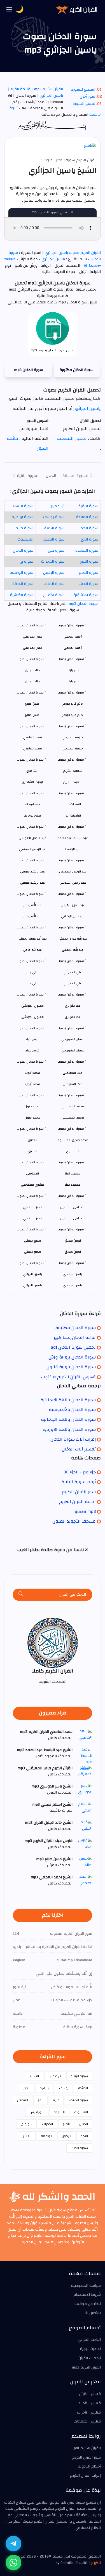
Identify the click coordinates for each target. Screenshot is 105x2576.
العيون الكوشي (32, 1017)
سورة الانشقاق (85, 595)
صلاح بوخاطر (32, 816)
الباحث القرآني (89, 2340)
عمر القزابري (73, 1017)
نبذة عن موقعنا (88, 2304)
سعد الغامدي (32, 748)
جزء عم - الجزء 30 (80, 1472)
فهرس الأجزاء (90, 2403)
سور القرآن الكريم (79, 1492)
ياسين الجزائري (51, 96)
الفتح (66, 2124)
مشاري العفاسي (32, 1185)
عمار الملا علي (32, 648)
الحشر (27, 2136)
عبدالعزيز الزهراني (73, 916)
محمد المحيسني (73, 1118)
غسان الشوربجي (73, 1050)
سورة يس (56, 551)
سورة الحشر (88, 584)
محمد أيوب (32, 1084)
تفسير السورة (84, 104)
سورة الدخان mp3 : (82, 604)
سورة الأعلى (54, 595)
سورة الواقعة (22, 573)
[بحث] (21, 1595)
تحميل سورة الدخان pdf (73, 1347)
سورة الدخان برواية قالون (71, 1367)
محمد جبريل (32, 1118)
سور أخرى (87, 96)
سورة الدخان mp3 (29, 370)
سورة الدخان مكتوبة (77, 370)
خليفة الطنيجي (73, 748)
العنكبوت (25, 539)
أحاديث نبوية (90, 2349)
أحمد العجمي (73, 648)
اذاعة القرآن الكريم (77, 1502)
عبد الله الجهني (73, 950)
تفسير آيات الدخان (79, 1449)
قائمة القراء (20, 89)
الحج (40, 2100)
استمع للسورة (83, 89)
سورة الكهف (53, 528)
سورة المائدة (87, 517)
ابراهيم (45, 2088)
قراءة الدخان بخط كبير (75, 1337)
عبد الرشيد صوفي (32, 883)
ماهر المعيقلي (73, 1084)
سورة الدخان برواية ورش (72, 1357)
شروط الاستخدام (87, 2295)
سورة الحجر (89, 528)
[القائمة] (9, 10)
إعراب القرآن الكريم (85, 2476)
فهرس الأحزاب (89, 2412)
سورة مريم (24, 528)
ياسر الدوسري (73, 1285)
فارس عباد (32, 1050)
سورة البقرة (88, 506)
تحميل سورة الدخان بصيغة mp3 (53, 350)
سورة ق (26, 562)
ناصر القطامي (32, 1218)
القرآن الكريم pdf (87, 2448)
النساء (34, 2076)
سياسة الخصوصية (86, 2286)
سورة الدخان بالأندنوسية (72, 1410)
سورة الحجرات (53, 562)
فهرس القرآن (90, 2394)
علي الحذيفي (73, 983)
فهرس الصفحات (87, 2421)
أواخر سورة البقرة (79, 1482)
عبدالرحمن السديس (73, 883)
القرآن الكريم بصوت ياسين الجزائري (72, 253)
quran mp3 (85, 1511)
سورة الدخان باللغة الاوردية (69, 1429)
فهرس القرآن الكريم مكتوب (68, 1377)
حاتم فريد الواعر (73, 715)
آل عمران (57, 506)
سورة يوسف (54, 517)
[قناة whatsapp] (13, 2563)
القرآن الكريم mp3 (48, 89)
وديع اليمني (32, 1252)
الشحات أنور (73, 816)
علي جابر (32, 983)
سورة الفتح (89, 562)
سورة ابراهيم (22, 517)
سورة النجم (89, 573)
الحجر (27, 2088)
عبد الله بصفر (32, 916)
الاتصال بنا (93, 2313)
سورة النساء (23, 506)
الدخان (51, 476)
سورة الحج (90, 539)
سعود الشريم (73, 782)
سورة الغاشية (22, 595)
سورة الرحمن (54, 573)
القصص (23, 2100)
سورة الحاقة (23, 584)
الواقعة (46, 2136)
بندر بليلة (73, 681)
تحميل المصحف (72, 438)
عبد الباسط (73, 849)
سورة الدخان (23, 551)
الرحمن (66, 2136)
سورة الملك (54, 584)
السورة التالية (28, 476)
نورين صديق (73, 1252)
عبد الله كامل (32, 950)
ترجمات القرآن (90, 2358)
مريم (56, 2100)
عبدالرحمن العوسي (32, 849)
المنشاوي (73, 1151)
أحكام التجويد (90, 2466)
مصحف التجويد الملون (74, 1521)
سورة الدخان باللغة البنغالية (68, 1419)
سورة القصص (53, 539)
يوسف (64, 2088)
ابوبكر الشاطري (32, 782)
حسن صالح (32, 715)
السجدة (59, 2112)
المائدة (83, 2088)
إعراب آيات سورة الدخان (73, 1439)
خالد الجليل (32, 681)
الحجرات (47, 2124)
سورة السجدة (87, 551)
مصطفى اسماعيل (73, 1218)
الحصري (32, 1151)
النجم (84, 2136)
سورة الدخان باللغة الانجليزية (68, 1400)
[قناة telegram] (13, 2544)
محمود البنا (73, 1185)
